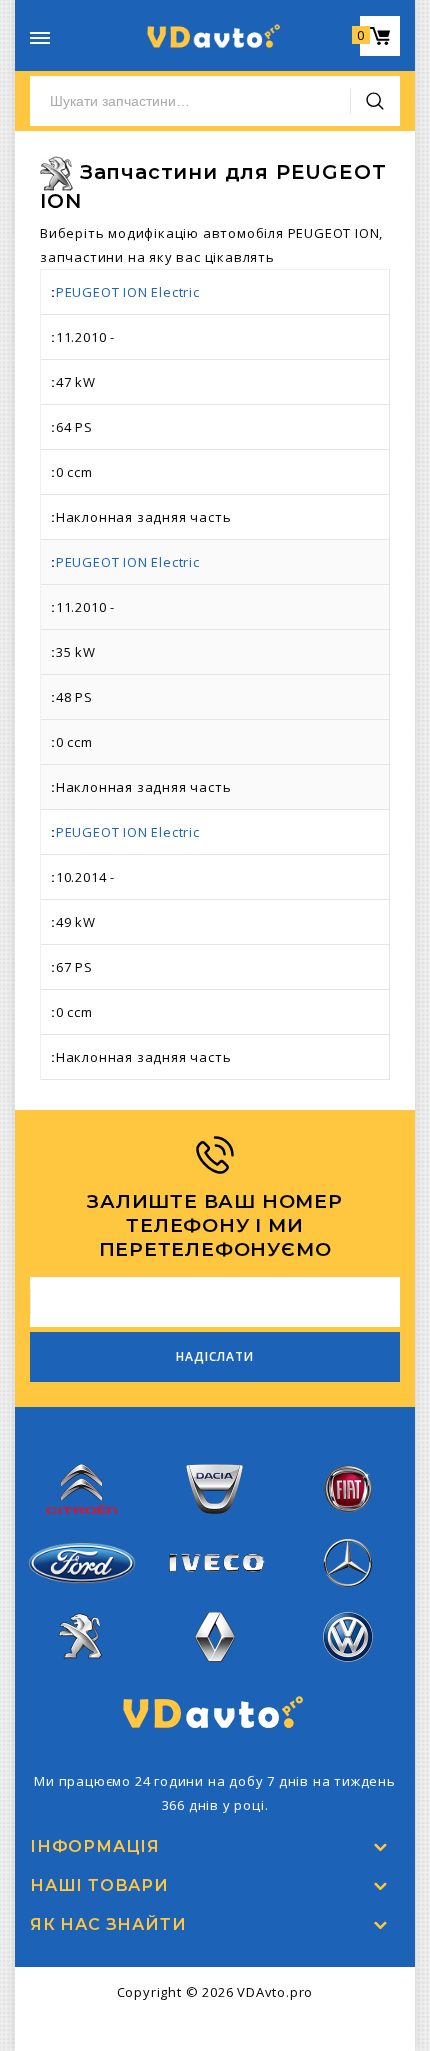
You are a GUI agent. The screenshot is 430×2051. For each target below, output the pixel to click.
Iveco (215, 1588)
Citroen (82, 1526)
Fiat (348, 1526)
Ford (82, 1595)
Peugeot (81, 1674)
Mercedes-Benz (348, 1600)
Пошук (375, 101)
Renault (215, 1674)
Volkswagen (348, 1674)
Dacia (215, 1526)
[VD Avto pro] (215, 36)
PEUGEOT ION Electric (128, 292)
